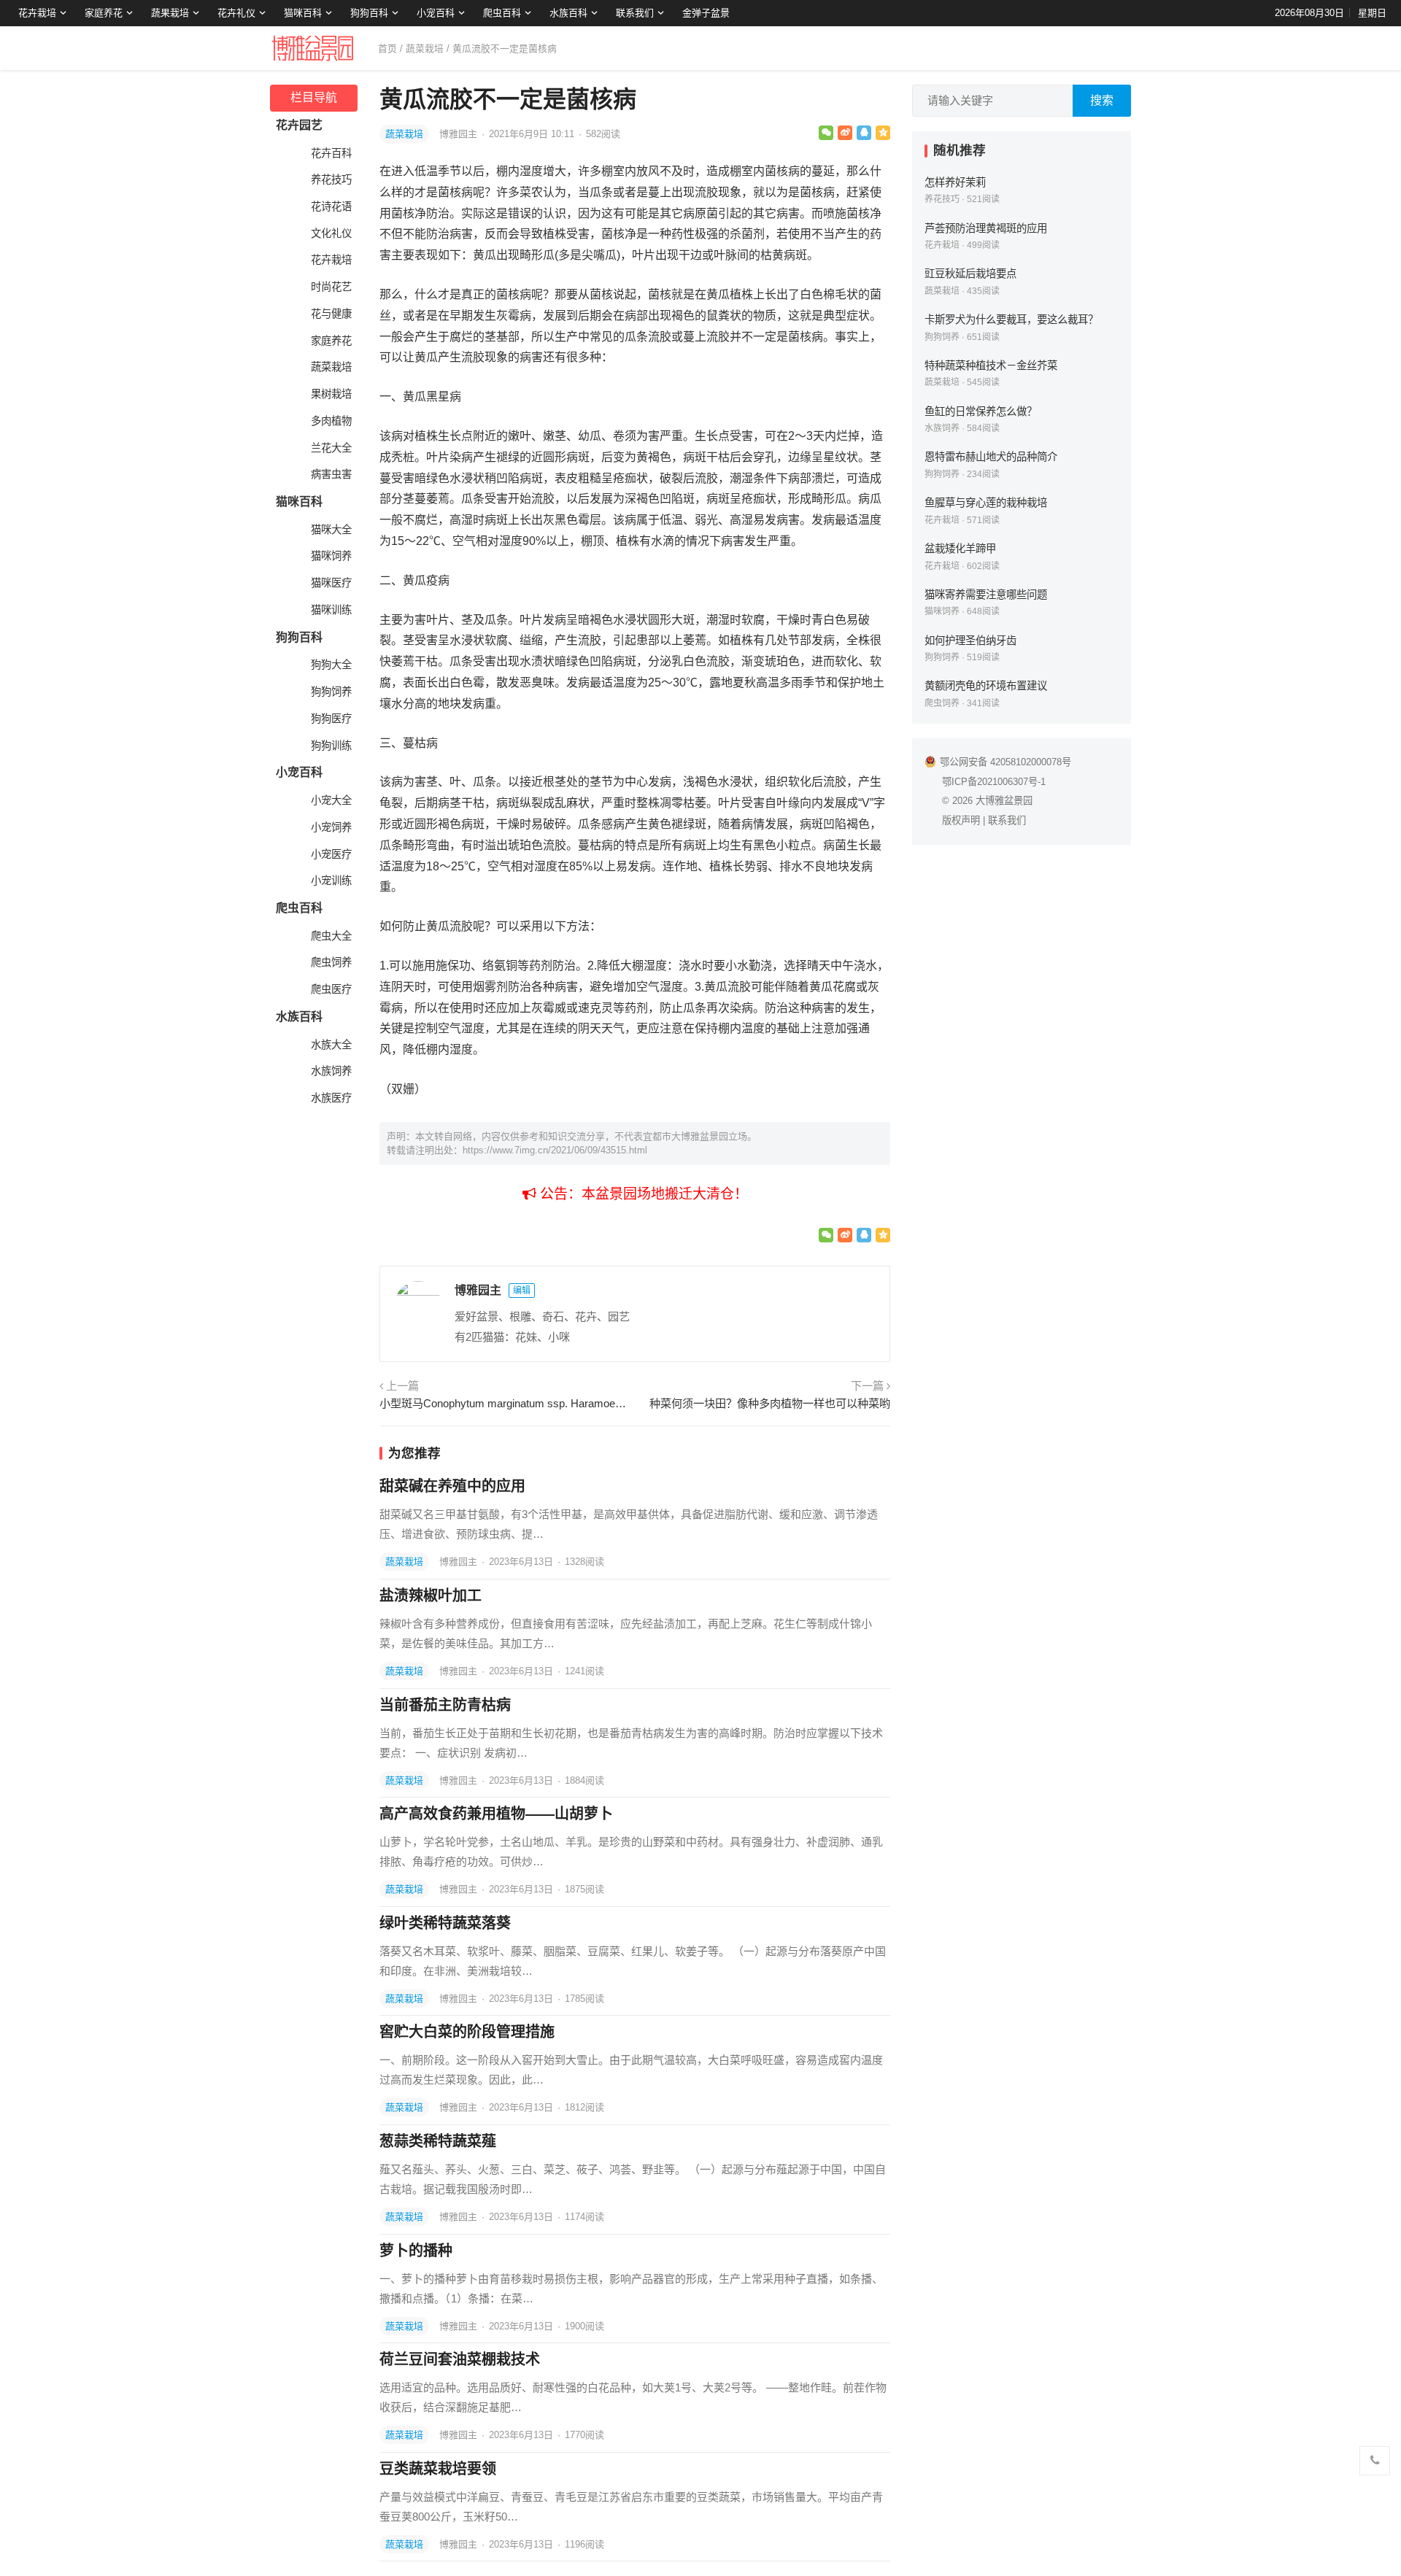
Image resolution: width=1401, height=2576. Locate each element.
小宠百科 (436, 13)
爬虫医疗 (331, 989)
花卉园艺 (299, 125)
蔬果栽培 (170, 13)
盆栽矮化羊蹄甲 (960, 549)
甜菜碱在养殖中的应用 (452, 1486)
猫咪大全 (331, 530)
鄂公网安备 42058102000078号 (1006, 762)
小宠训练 (331, 881)
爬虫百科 (502, 13)
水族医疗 (331, 1098)
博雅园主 (460, 134)
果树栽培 (331, 394)
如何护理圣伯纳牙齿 (970, 641)
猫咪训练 (331, 610)
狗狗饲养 (331, 692)
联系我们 (635, 13)
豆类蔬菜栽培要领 (438, 2469)
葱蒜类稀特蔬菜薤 (438, 2141)
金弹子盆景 (706, 13)
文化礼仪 (331, 233)
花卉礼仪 (236, 13)
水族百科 (568, 13)
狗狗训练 (331, 746)
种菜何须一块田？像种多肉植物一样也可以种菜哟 (770, 1403)
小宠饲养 (331, 827)
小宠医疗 (331, 854)
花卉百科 (331, 153)
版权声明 (961, 820)
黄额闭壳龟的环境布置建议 (986, 686)
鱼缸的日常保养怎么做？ (981, 411)
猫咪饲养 (331, 556)
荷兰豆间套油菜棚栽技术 (460, 2359)
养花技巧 (331, 179)
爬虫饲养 (331, 962)
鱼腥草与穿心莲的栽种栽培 (986, 503)
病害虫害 (331, 474)
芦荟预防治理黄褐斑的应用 (986, 228)
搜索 (1102, 100)
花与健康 (331, 314)
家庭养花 (104, 13)
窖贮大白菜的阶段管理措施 (467, 2032)
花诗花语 (331, 206)
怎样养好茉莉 (955, 182)
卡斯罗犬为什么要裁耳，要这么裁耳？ (1011, 320)
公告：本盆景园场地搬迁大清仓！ (642, 1194)
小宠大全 (331, 800)
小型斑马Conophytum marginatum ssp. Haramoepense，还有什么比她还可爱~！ (505, 1403)
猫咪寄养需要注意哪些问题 (986, 595)
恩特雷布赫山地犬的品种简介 (991, 457)
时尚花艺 (331, 287)
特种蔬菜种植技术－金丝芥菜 (991, 365)
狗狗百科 (369, 13)
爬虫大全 (331, 936)
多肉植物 (331, 421)
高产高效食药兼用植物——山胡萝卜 (496, 1814)
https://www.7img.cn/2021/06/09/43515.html (555, 1150)
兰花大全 (331, 448)
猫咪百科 (303, 13)
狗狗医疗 (331, 719)
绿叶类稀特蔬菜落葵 (445, 1923)
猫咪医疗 (331, 583)
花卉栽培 (37, 13)
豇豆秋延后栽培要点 (970, 274)
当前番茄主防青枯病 (445, 1705)
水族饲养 (331, 1071)
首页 (387, 49)
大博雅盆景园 (1004, 801)
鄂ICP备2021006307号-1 (994, 782)
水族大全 (331, 1045)
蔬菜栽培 (425, 49)
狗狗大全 (331, 665)
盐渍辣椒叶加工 (431, 1596)
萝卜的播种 (416, 2251)
